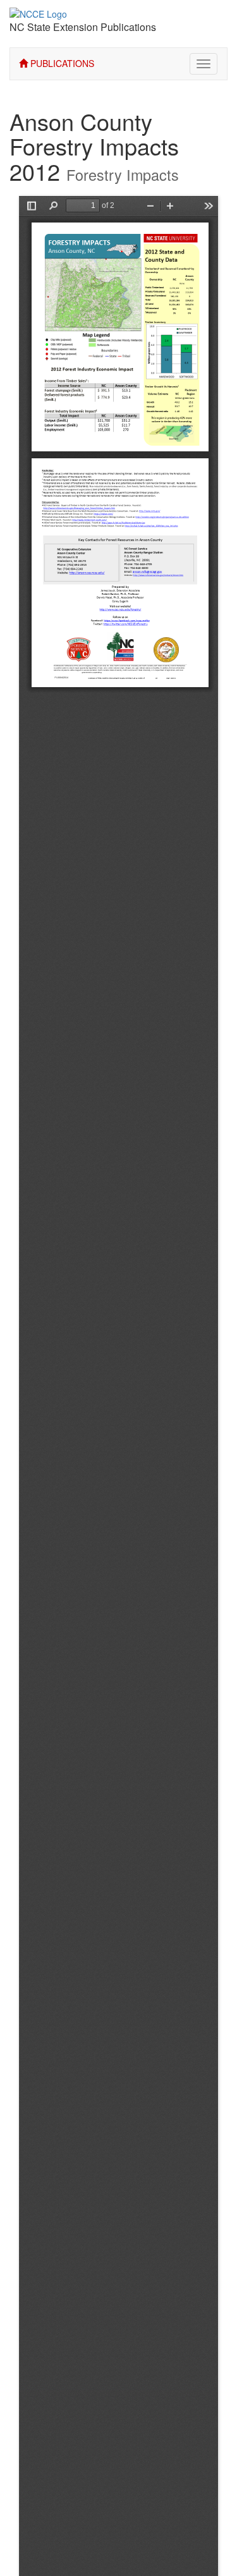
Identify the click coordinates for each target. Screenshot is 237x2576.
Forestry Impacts (123, 174)
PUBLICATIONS (61, 63)
